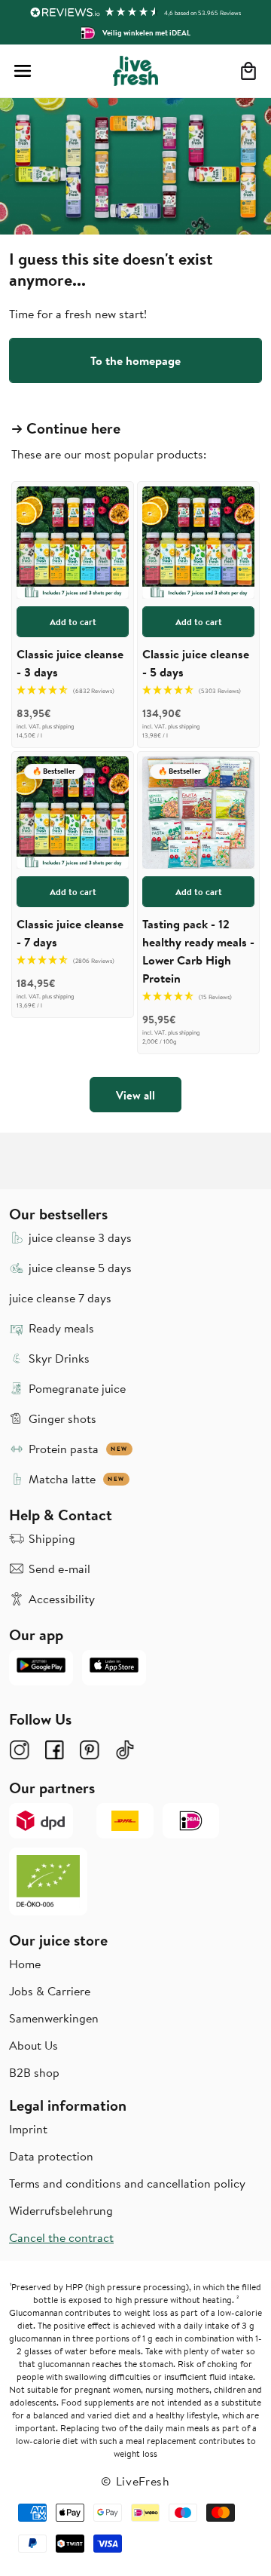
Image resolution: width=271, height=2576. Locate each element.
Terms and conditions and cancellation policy (127, 2183)
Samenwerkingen (54, 2018)
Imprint (28, 2129)
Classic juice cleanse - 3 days (70, 663)
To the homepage (135, 360)
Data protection (51, 2156)
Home (25, 1964)
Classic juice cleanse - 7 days (70, 933)
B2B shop (34, 2072)
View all (135, 1095)
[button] (23, 71)
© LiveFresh (135, 2481)
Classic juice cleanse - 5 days (196, 663)
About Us (33, 2045)
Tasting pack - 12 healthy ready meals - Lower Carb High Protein (198, 951)
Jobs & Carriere (50, 1991)
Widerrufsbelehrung (61, 2210)
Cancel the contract (61, 2237)
